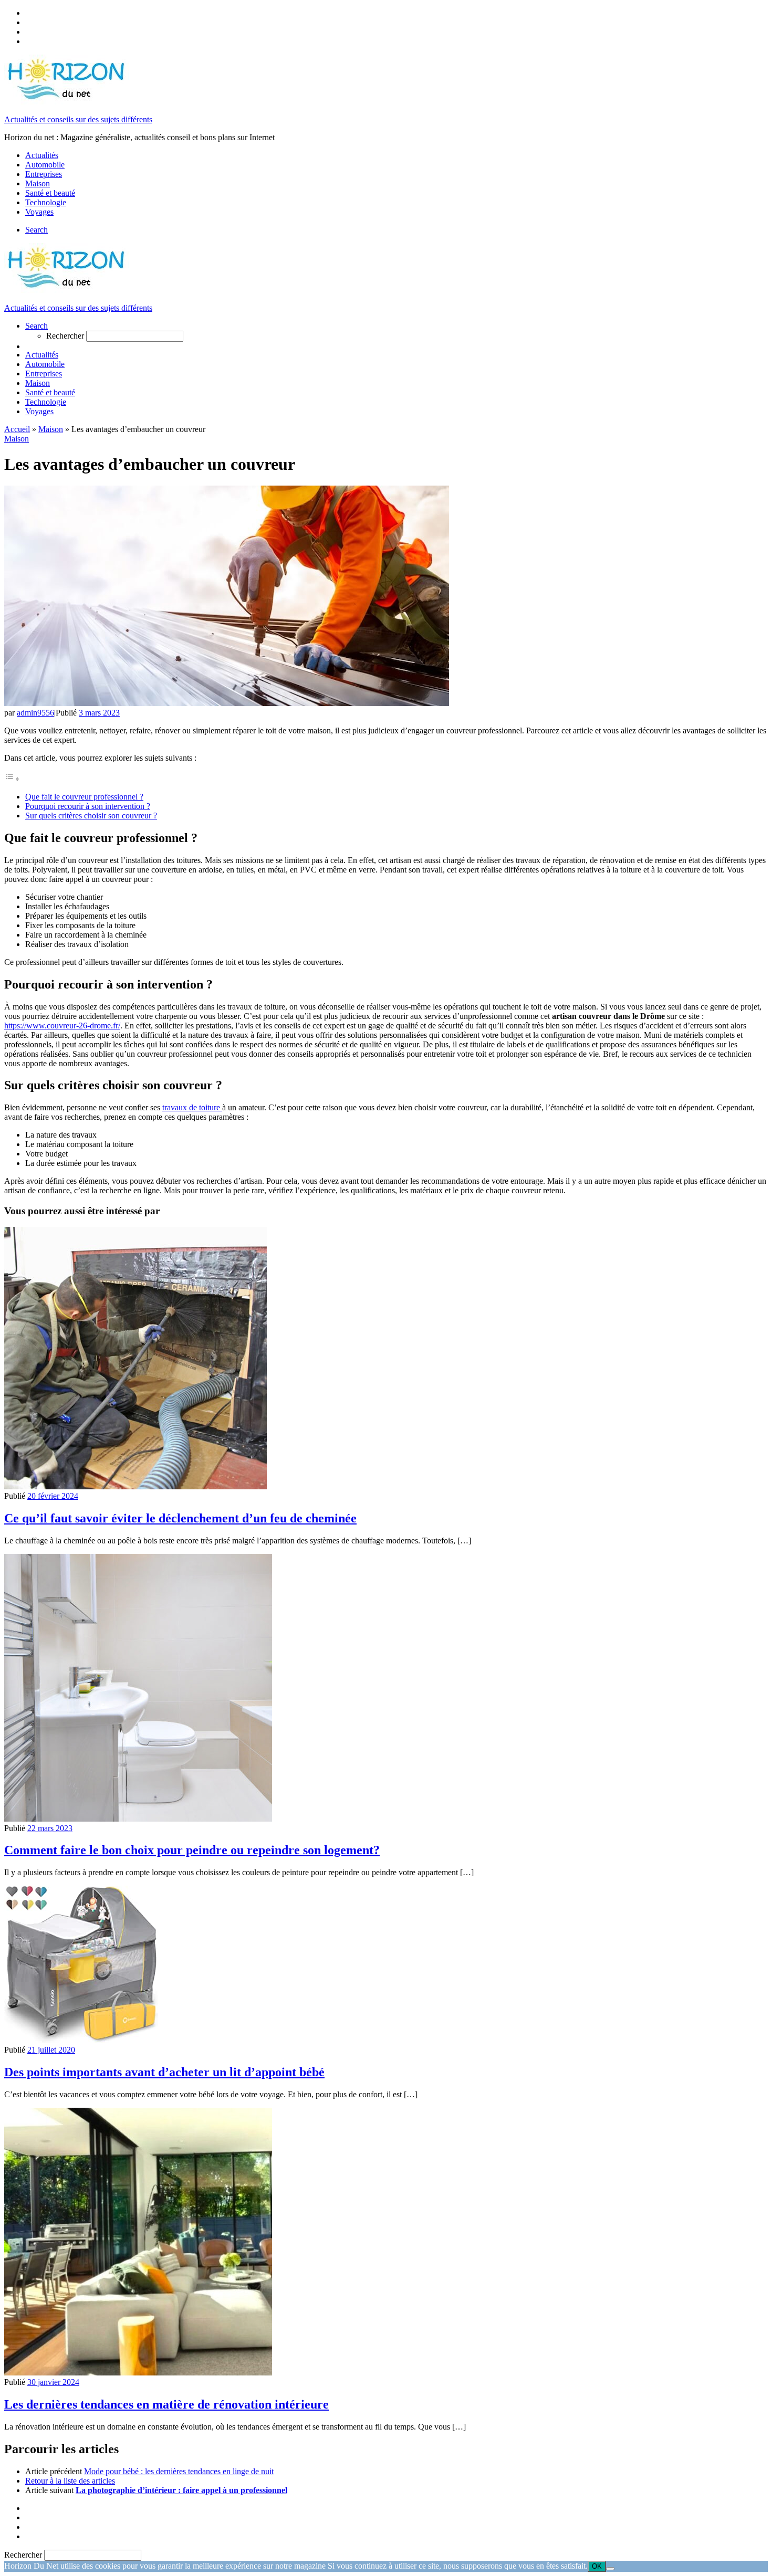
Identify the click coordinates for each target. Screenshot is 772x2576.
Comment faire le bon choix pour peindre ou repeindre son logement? (192, 1850)
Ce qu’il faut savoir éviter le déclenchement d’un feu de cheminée (180, 1518)
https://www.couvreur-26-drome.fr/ (62, 1026)
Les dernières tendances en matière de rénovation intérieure (166, 2404)
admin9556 (35, 713)
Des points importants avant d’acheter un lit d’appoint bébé (164, 2072)
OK (597, 2566)
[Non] (610, 2569)
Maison (51, 429)
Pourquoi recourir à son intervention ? (88, 806)
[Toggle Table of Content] (12, 779)
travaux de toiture (192, 1107)
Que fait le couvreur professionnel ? (84, 797)
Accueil (17, 429)
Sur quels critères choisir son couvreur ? (91, 816)
